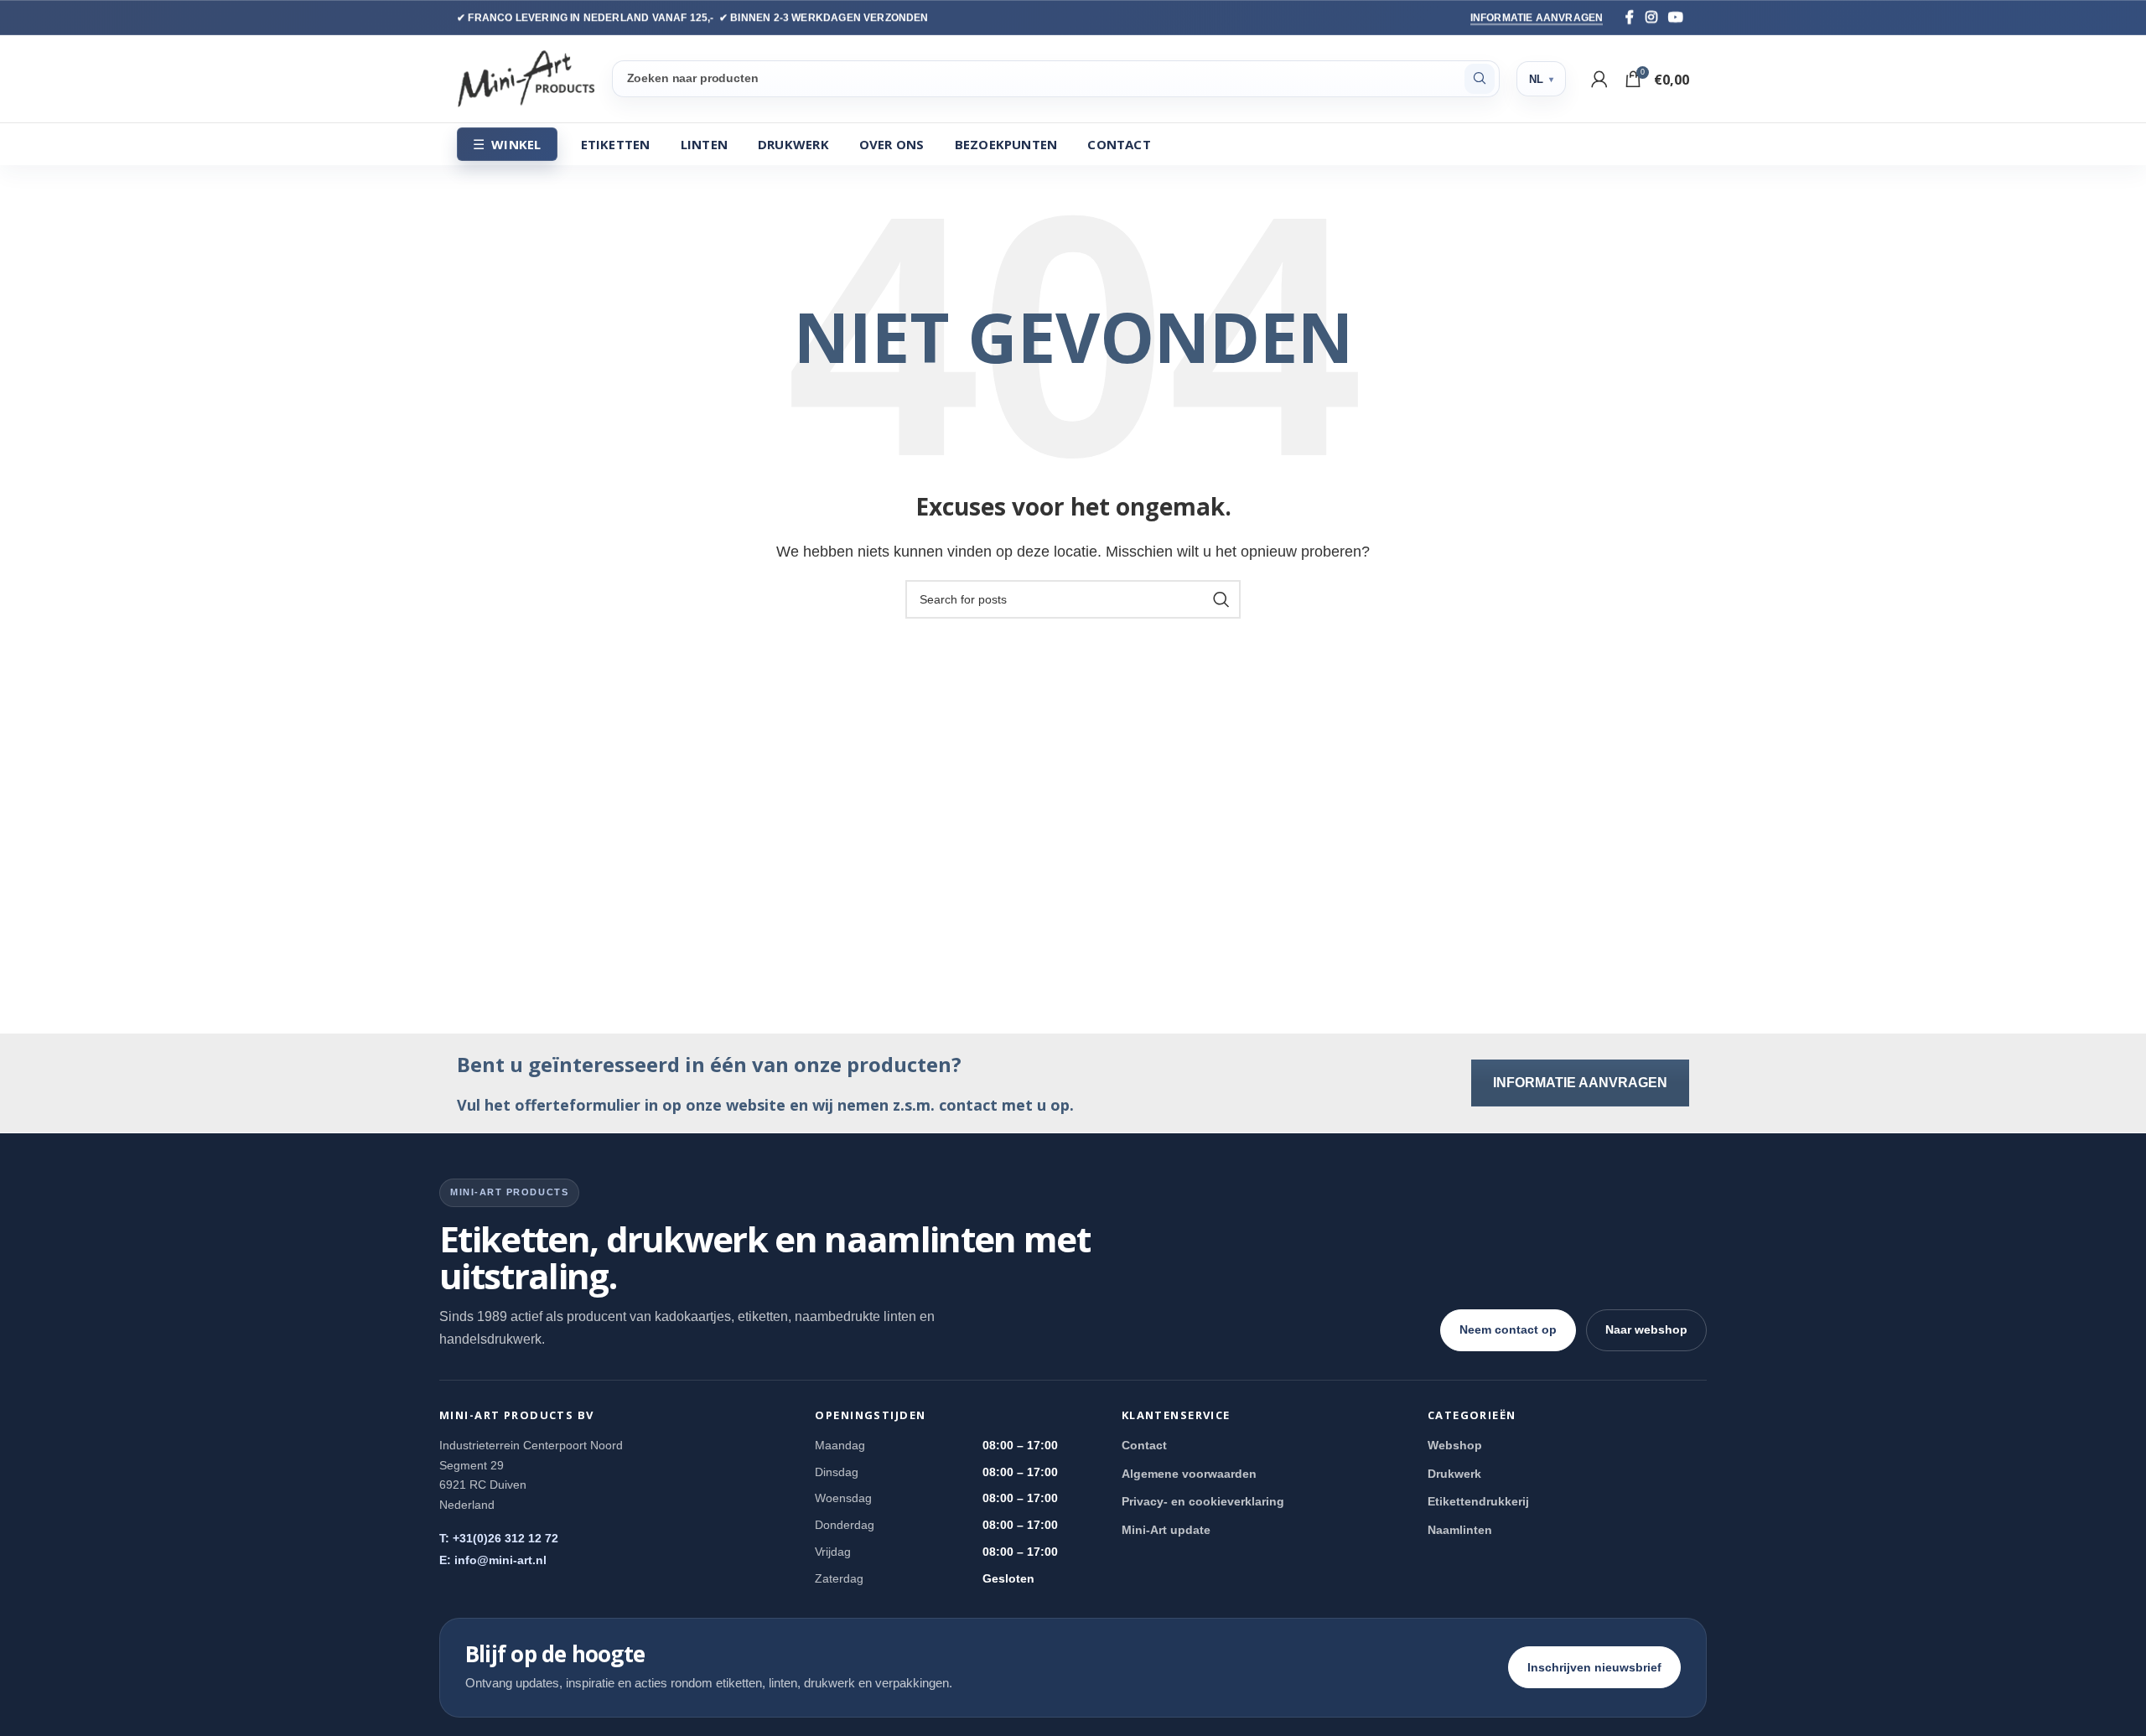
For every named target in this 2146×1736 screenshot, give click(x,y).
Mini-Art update (1166, 1530)
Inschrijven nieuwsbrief (1594, 1667)
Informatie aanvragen (1537, 18)
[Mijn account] (1599, 79)
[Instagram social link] (1651, 17)
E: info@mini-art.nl (493, 1560)
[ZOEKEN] (1480, 79)
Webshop (1455, 1445)
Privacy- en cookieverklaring (1203, 1501)
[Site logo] (526, 78)
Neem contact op (1508, 1329)
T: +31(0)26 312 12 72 (499, 1538)
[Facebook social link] (1630, 17)
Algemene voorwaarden (1189, 1474)
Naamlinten (1460, 1530)
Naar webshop (1646, 1329)
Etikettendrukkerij (1478, 1501)
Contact (1144, 1445)
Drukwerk (1454, 1474)
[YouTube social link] (1676, 17)
